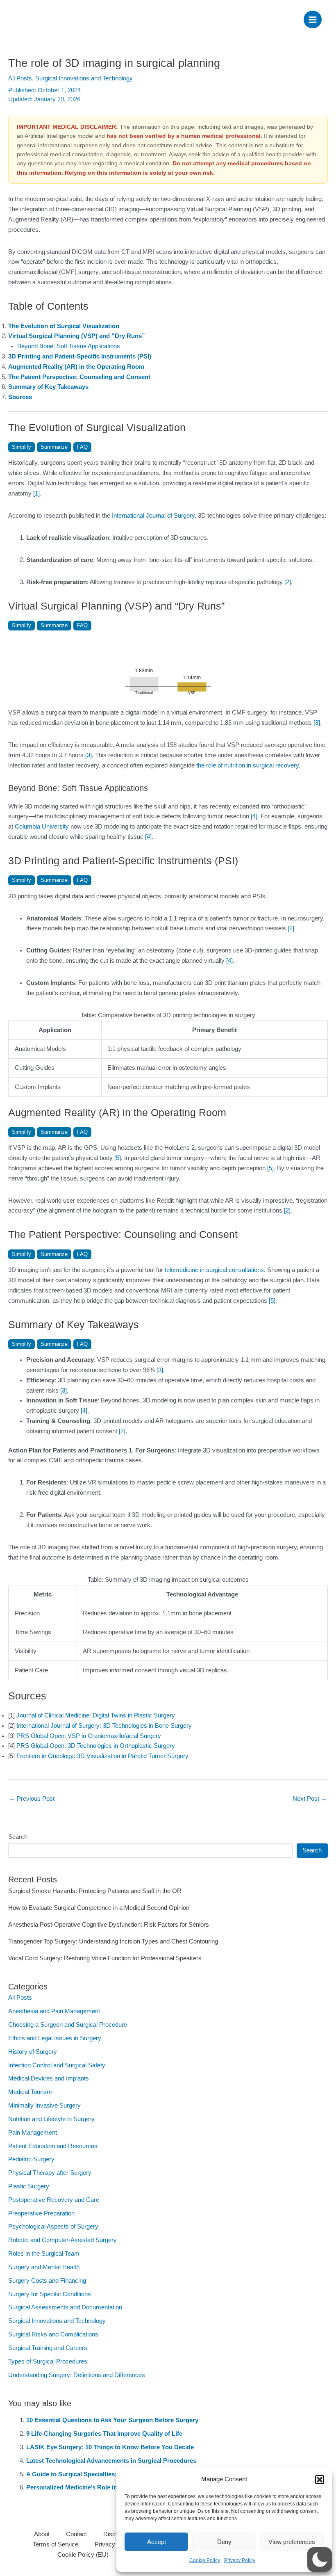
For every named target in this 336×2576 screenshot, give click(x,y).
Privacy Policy (240, 2560)
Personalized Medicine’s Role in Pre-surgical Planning (103, 2487)
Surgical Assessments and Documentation (65, 2307)
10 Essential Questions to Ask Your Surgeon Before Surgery (112, 2420)
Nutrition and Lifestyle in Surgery (51, 2119)
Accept (157, 2542)
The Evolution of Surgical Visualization (64, 326)
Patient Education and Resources (53, 2146)
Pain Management (33, 2133)
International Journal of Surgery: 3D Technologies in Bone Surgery (104, 1726)
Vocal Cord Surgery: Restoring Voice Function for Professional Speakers (105, 1958)
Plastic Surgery (29, 2186)
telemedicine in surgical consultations (214, 1270)
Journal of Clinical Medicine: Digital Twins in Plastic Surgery (96, 1715)
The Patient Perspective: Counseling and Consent (79, 377)
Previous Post (32, 1799)
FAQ (82, 447)
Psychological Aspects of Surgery (53, 2227)
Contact (76, 2534)
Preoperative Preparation (41, 2213)
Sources (20, 397)
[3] (317, 723)
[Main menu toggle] (313, 20)
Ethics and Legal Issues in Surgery (55, 2038)
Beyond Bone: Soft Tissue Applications (69, 346)
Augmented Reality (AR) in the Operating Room (76, 367)
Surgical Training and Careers (48, 2348)
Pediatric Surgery (31, 2159)
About (42, 2534)
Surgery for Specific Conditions (50, 2294)
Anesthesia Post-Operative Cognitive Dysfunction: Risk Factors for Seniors (109, 1925)
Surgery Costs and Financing (47, 2281)
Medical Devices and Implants (49, 2078)
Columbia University (42, 827)
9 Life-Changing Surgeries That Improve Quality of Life (104, 2434)
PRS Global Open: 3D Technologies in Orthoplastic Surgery (96, 1746)
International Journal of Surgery (153, 516)
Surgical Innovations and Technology (84, 78)
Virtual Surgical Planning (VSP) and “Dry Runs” (77, 336)
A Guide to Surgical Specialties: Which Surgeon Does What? (113, 2474)
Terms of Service (56, 2544)
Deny (224, 2542)
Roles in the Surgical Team (44, 2254)
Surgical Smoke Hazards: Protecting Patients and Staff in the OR (95, 1891)
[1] (36, 493)
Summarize (54, 447)
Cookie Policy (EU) (83, 2555)
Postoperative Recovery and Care (54, 2200)
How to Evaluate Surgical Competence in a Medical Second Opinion (99, 1908)
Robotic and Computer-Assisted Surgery (62, 2240)
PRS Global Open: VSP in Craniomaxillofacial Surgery (89, 1736)
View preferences (292, 2542)
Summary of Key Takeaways (48, 387)
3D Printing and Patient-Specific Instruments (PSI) (80, 356)
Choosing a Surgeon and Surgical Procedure (68, 2025)
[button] (320, 2480)
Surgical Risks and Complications (53, 2334)
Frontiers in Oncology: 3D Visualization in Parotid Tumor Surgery (102, 1756)
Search (18, 1837)
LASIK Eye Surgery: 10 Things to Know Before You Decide (110, 2447)
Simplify (22, 447)
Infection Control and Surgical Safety (57, 2065)
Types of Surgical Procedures (48, 2361)
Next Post (310, 1799)
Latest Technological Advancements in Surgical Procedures (111, 2461)
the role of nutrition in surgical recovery (247, 765)
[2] (288, 582)
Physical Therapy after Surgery (50, 2173)
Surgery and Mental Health (44, 2267)
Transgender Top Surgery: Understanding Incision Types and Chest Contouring (113, 1941)
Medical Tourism (30, 2092)
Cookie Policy (205, 2560)
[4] (254, 816)
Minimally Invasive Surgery (44, 2106)
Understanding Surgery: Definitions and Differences (77, 2375)
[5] (118, 1158)
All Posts (20, 78)
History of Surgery (33, 2052)
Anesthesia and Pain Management (54, 2011)
